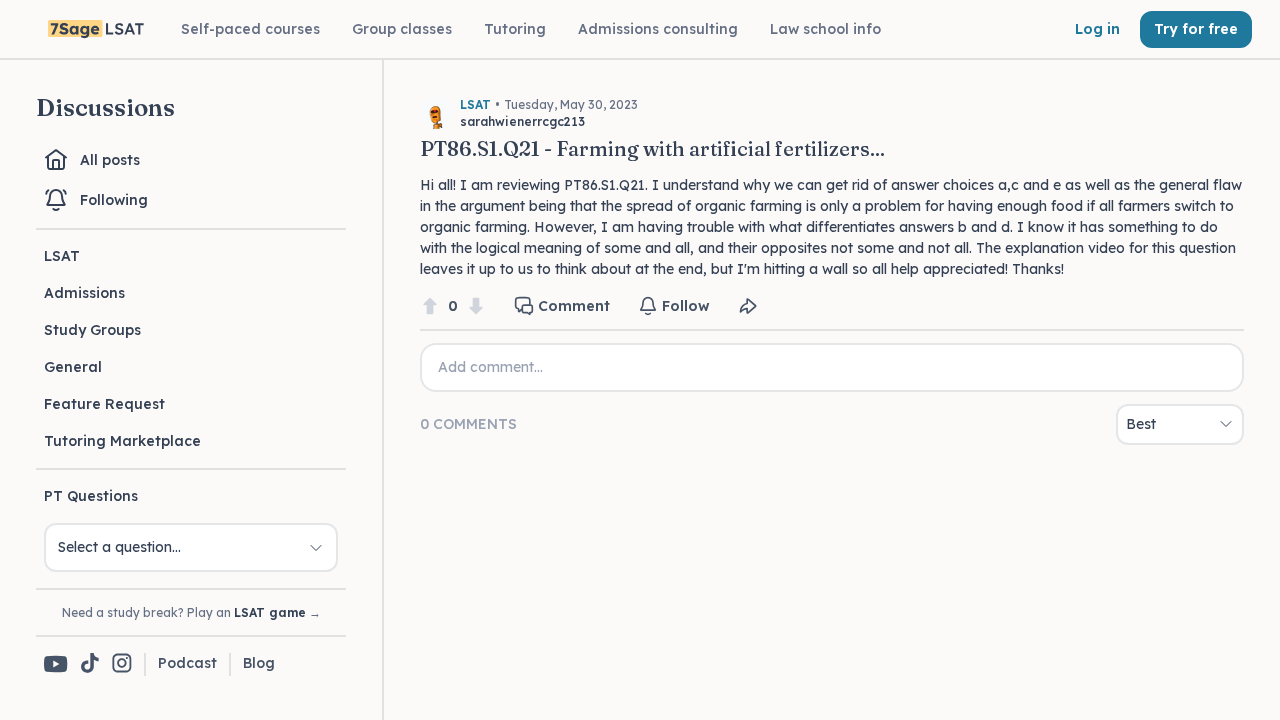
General (73, 367)
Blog (259, 663)
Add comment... (490, 367)
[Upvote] (430, 306)
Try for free (1196, 29)
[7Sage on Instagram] (122, 664)
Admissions (84, 293)
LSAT (62, 256)
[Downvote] (476, 306)
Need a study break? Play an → (191, 612)
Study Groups (92, 330)
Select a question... (119, 547)
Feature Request (104, 404)
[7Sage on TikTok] (90, 664)
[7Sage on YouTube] (56, 664)
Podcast (187, 663)
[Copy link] (748, 306)
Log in (1097, 29)
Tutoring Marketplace (122, 441)
